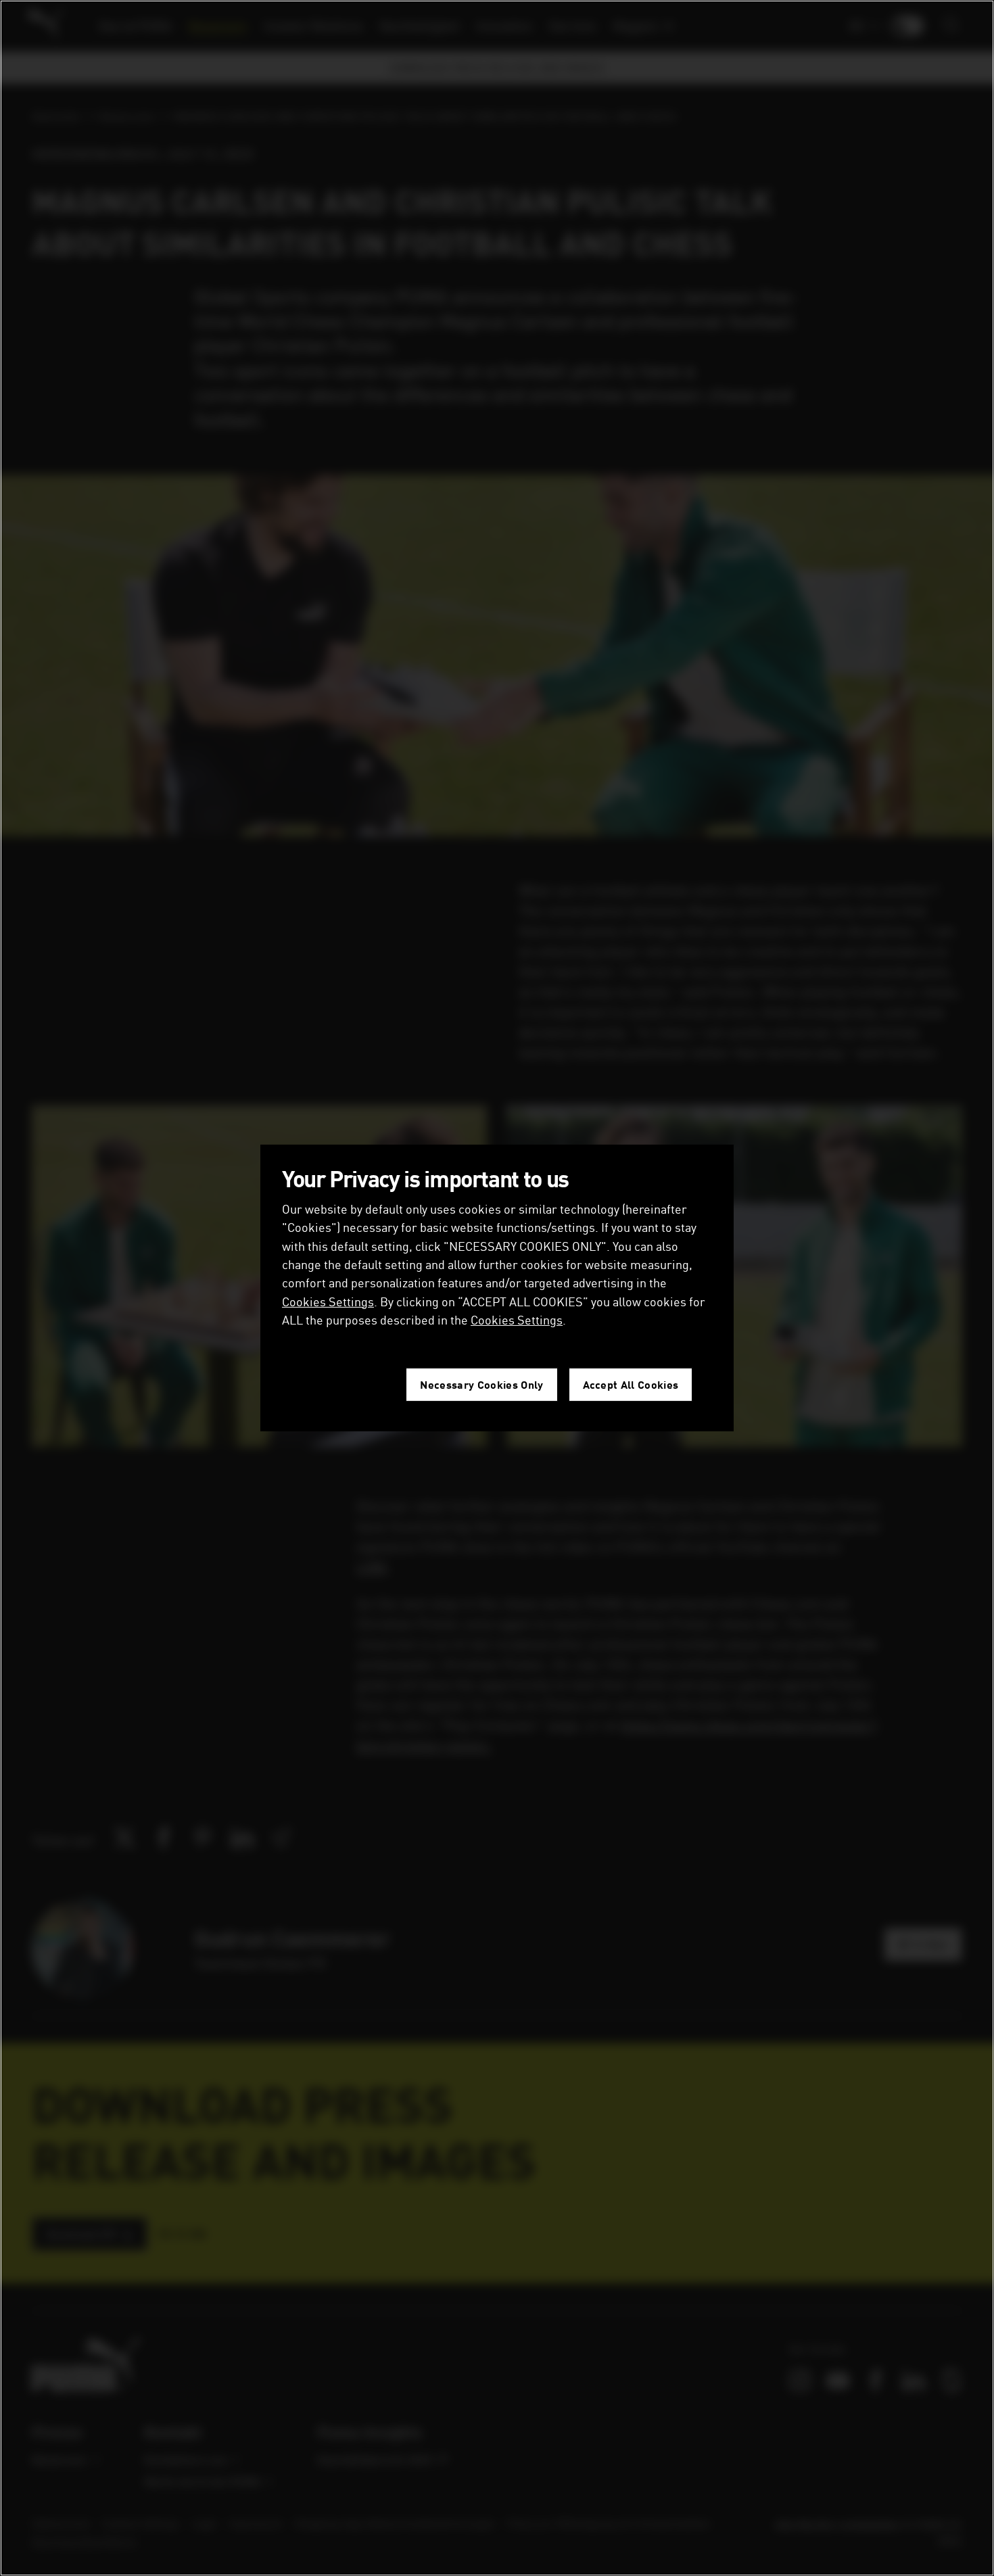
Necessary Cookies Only (481, 1384)
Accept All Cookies (631, 1384)
